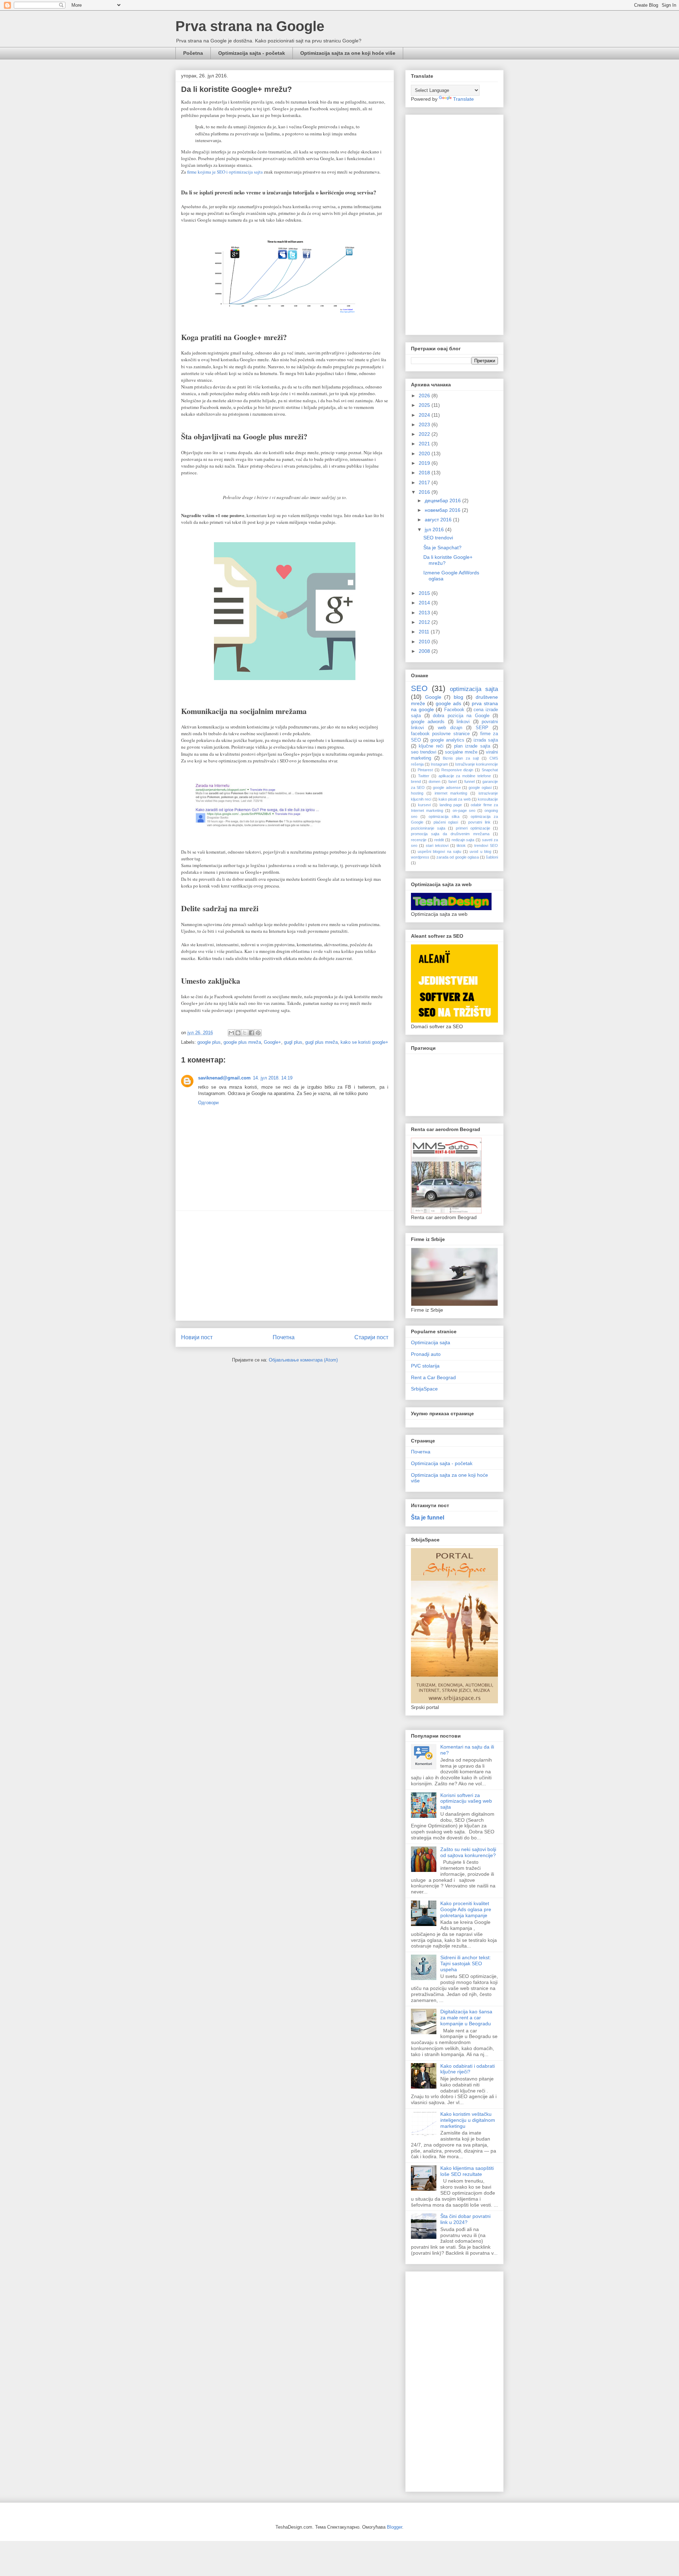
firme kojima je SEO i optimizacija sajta (225, 172)
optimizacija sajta (474, 689)
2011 (425, 632)
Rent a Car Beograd (433, 1377)
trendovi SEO (486, 845)
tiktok (461, 845)
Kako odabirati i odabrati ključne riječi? (468, 2069)
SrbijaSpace (424, 1389)
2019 (425, 463)
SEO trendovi (438, 538)
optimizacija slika (444, 816)
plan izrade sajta (472, 746)
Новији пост (197, 1337)
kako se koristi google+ (364, 1042)
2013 (425, 613)
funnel (469, 781)
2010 (425, 642)
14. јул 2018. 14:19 (273, 1078)
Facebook (454, 710)
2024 (425, 415)
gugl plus (293, 1042)
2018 (425, 473)
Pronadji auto (426, 1354)
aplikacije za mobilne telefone (465, 776)
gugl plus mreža (321, 1042)
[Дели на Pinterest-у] (258, 1033)
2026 (425, 396)
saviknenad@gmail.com (224, 1078)
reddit (439, 840)
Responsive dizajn (457, 770)
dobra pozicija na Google (461, 716)
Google (433, 697)
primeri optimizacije (473, 828)
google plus (209, 1042)
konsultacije (488, 799)
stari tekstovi (437, 845)
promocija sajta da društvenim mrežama (450, 834)
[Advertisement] (285, 1266)
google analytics (447, 740)
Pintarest (425, 770)
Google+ (272, 1042)
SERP (482, 728)
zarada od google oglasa (457, 857)
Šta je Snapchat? (442, 548)
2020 (425, 453)
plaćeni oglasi (446, 822)
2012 (425, 622)
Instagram (439, 764)
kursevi (424, 805)
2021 (425, 444)
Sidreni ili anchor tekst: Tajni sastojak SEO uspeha (466, 1963)
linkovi (463, 722)
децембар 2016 (443, 500)
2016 (425, 492)
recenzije (419, 840)
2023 (425, 425)
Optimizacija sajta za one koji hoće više (348, 53)
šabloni (492, 857)
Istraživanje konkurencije (477, 764)
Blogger (394, 2527)
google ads (448, 703)
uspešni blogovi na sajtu (439, 851)
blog (459, 697)
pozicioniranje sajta (428, 828)
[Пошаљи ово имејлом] (231, 1033)
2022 (425, 434)
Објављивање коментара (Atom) (303, 1360)
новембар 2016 (443, 510)
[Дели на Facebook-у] (251, 1033)
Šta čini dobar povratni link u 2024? (465, 2219)
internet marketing (451, 793)
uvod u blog (480, 851)
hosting (417, 793)
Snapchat (490, 770)
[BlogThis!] (238, 1033)
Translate (463, 99)
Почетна (284, 1337)
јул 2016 (435, 529)
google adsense (447, 788)
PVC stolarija (425, 1366)
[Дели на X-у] (245, 1033)
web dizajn (450, 728)
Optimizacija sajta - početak (252, 53)
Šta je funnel (428, 1517)
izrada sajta (486, 740)
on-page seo (464, 810)
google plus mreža (242, 1042)
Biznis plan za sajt (461, 758)
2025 (425, 405)
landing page (451, 805)
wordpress (420, 857)
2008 (425, 651)
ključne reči (431, 746)
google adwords (428, 722)
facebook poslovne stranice (440, 734)
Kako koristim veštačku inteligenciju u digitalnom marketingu (468, 2120)
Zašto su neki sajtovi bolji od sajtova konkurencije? (468, 1852)
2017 (425, 482)
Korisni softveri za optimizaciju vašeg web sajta (466, 1801)
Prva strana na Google (250, 26)
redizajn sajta (463, 840)
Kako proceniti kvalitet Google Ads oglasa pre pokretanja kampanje (466, 1909)
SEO (419, 688)
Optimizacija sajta (431, 1342)
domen (434, 781)
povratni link (479, 822)
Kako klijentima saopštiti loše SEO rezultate (467, 2171)
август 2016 (439, 520)
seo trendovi (424, 752)
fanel (452, 781)
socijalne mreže (461, 752)
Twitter (424, 776)
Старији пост (371, 1337)
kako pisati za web (455, 799)
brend (416, 781)
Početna (193, 53)
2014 (425, 603)
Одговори (208, 1103)
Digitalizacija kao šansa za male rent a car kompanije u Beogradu (466, 2018)
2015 (425, 593)
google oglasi (480, 788)
